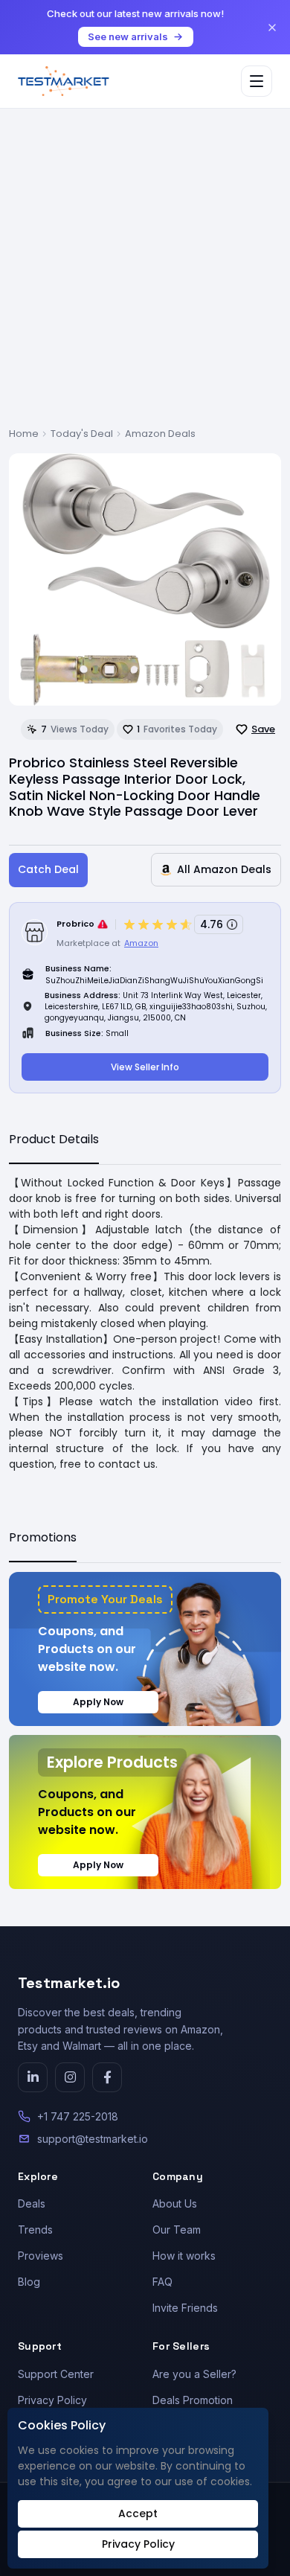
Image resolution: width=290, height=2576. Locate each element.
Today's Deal (82, 434)
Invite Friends (185, 2308)
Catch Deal (48, 869)
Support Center (56, 2374)
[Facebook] (107, 2077)
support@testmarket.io (93, 2139)
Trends (35, 2230)
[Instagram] (70, 2077)
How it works (184, 2256)
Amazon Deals (160, 434)
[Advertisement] (145, 274)
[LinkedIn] (33, 2077)
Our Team (177, 2230)
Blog (29, 2282)
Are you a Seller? (194, 2374)
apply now (98, 1702)
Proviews (41, 2256)
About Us (175, 2203)
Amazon (141, 943)
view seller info (145, 1067)
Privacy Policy (52, 2400)
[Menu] (257, 81)
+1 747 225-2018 (78, 2116)
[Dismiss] (272, 28)
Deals (32, 2203)
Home (24, 434)
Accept (138, 2513)
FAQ (162, 2282)
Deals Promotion (193, 2400)
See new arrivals (128, 36)
